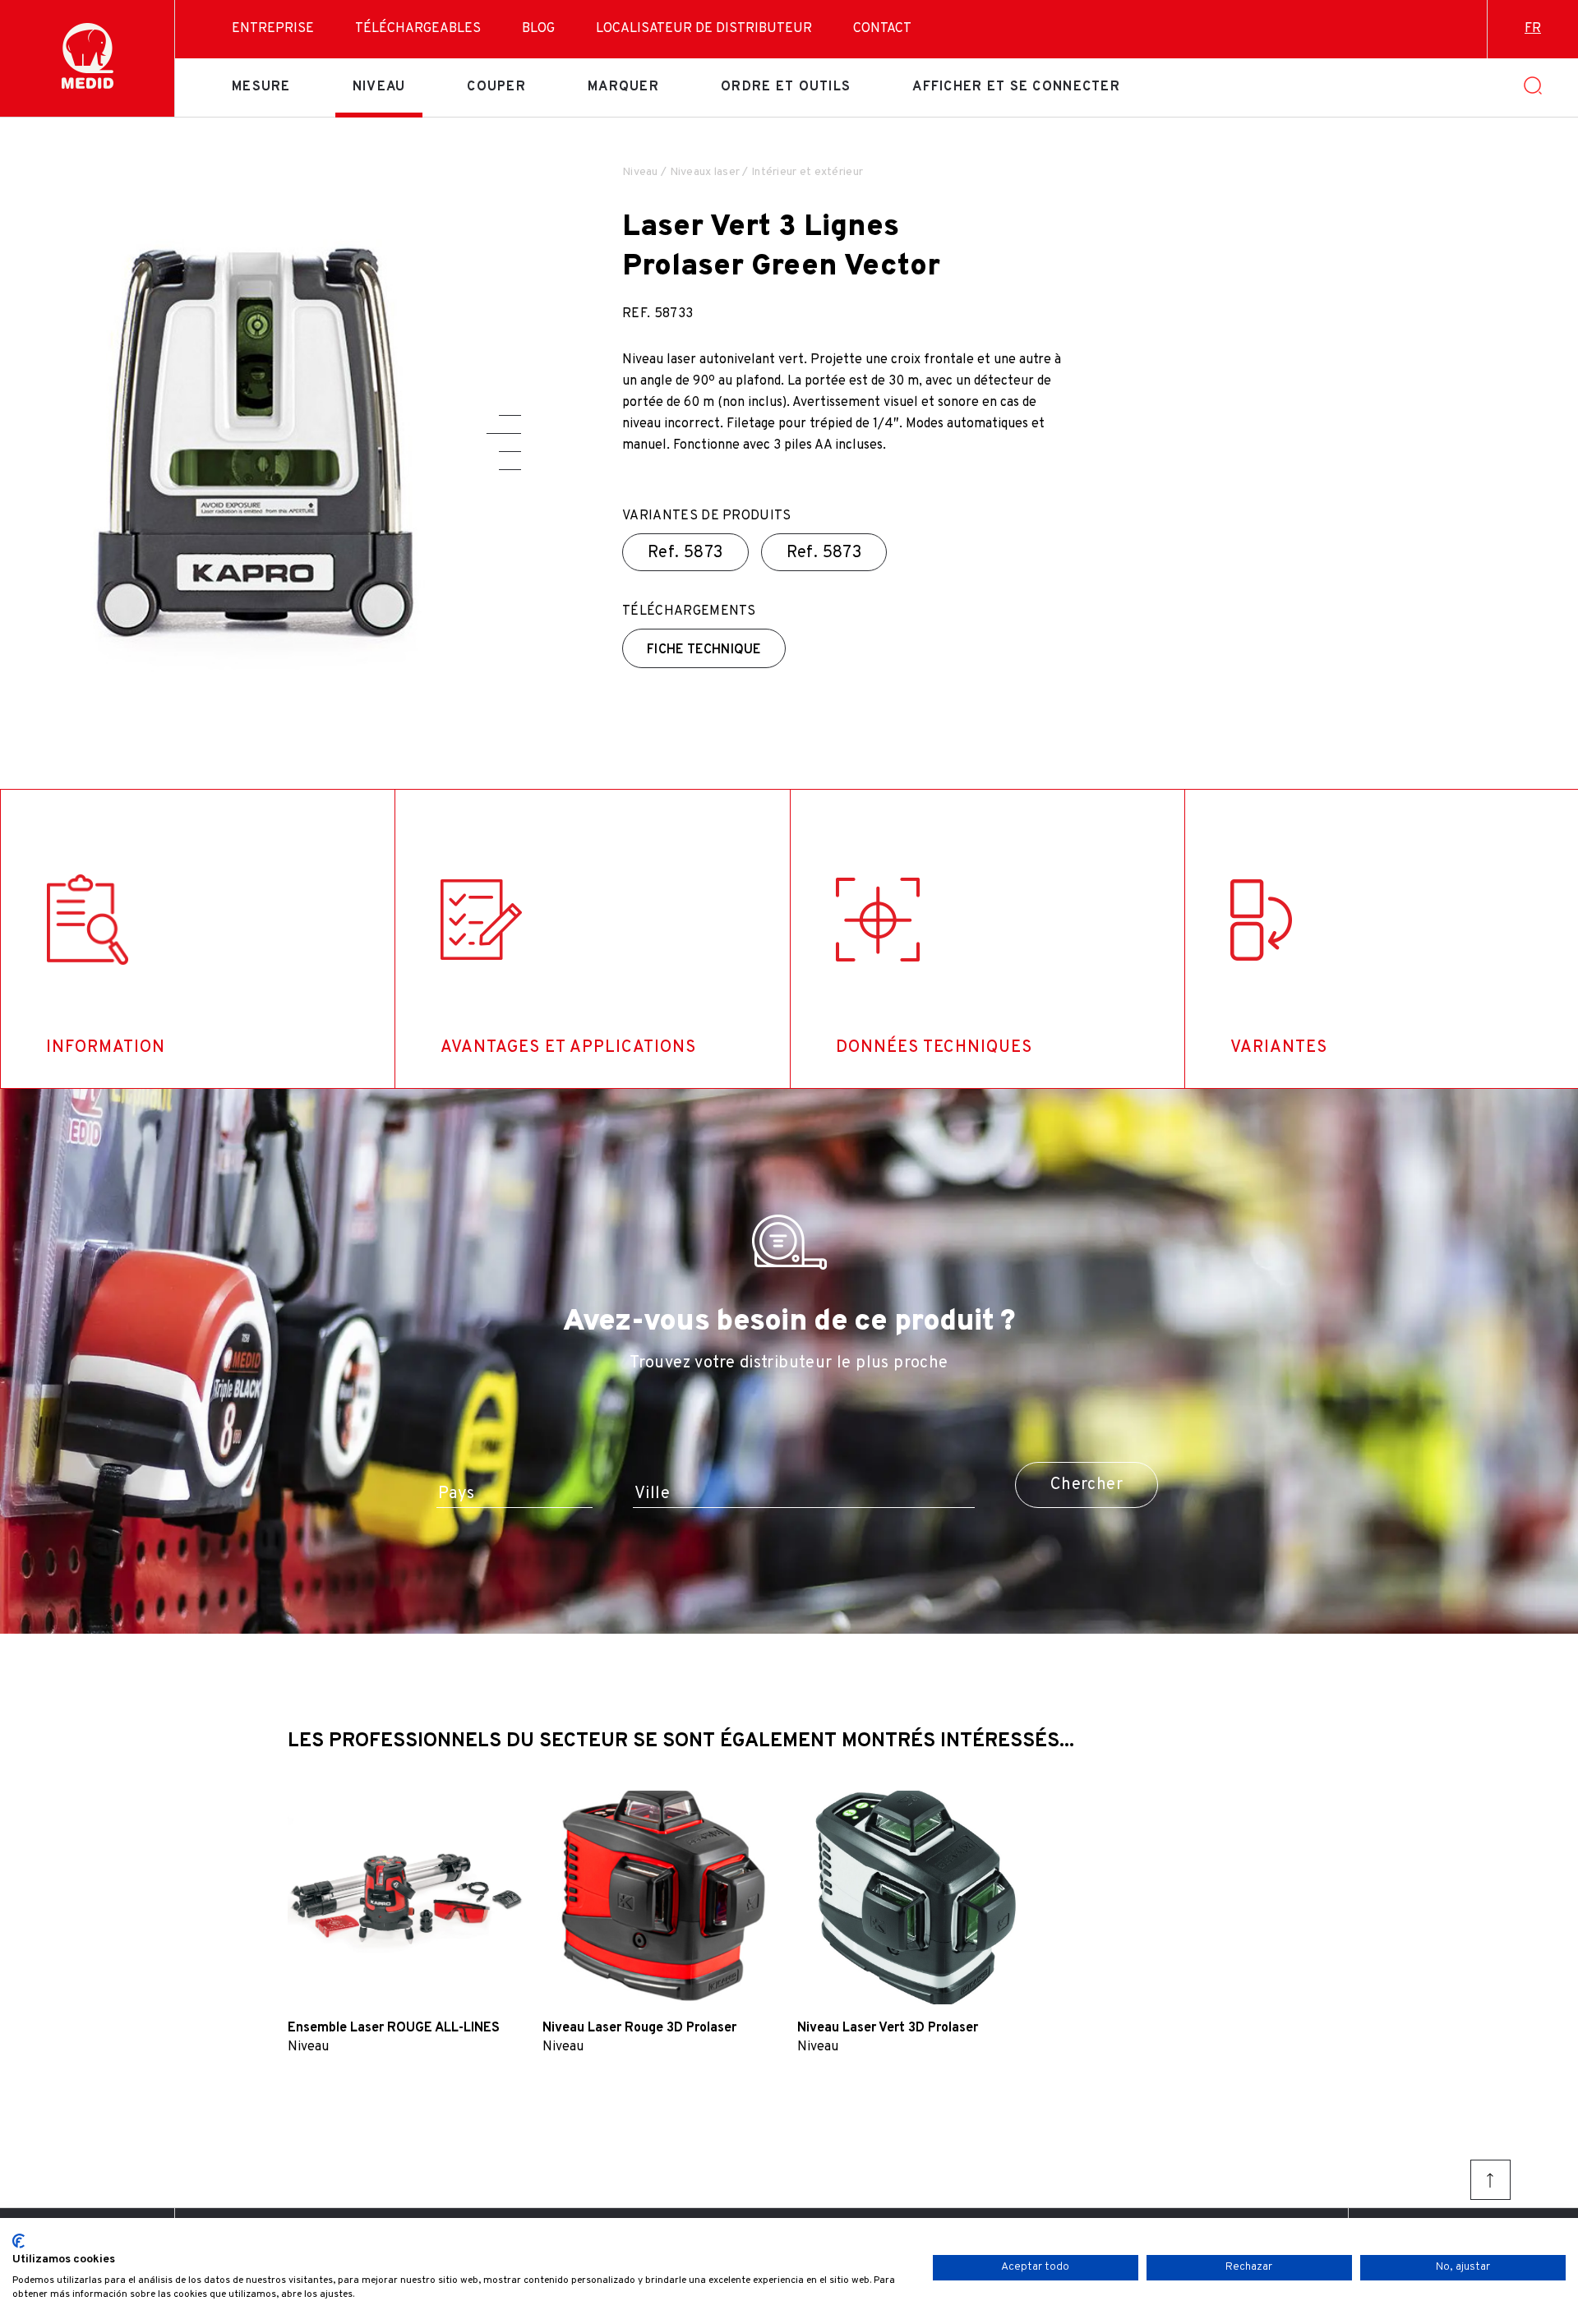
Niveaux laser (705, 172)
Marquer (623, 87)
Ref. (685, 553)
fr (1533, 29)
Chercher (1087, 1485)
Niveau (379, 87)
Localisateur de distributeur (704, 29)
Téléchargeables (418, 29)
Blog (538, 29)
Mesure (261, 87)
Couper (496, 87)
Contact (882, 29)
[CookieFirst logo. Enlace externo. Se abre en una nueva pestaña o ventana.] (18, 2241)
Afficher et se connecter (1016, 87)
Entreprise (273, 29)
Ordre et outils (786, 87)
